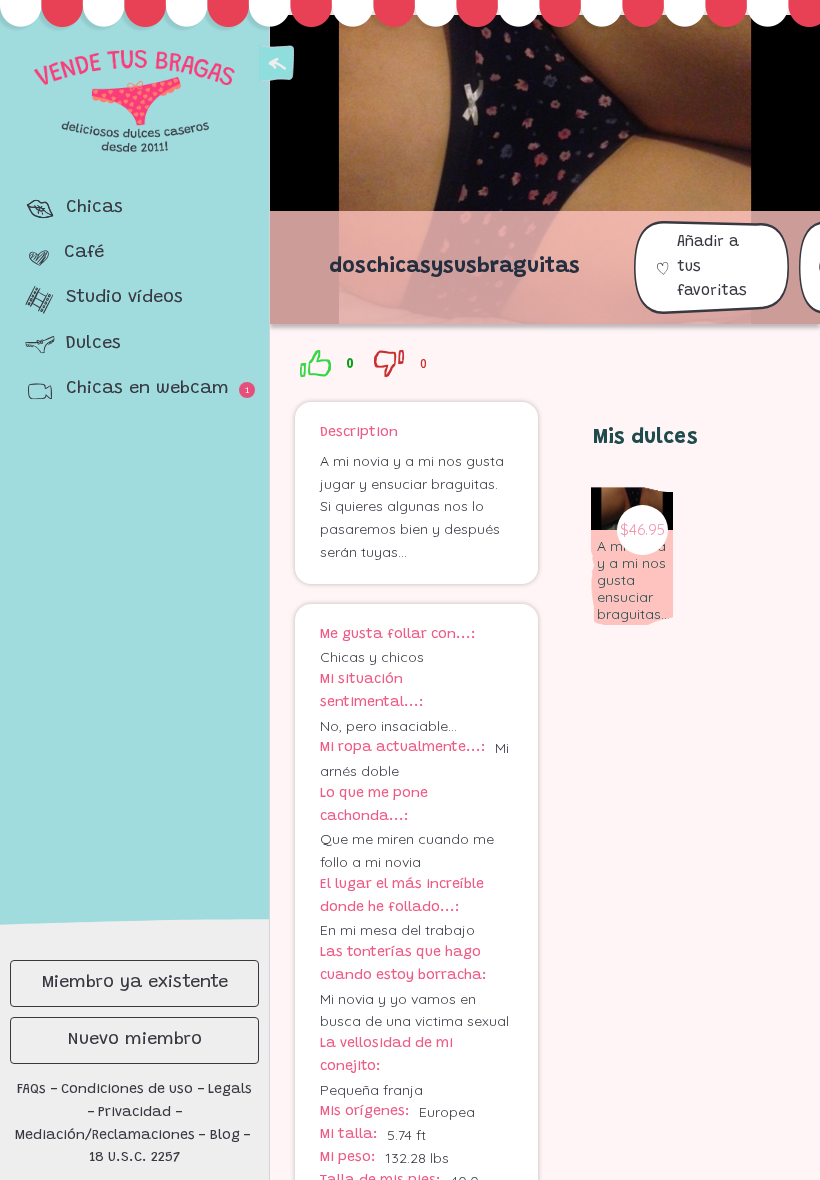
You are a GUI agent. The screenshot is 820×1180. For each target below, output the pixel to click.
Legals (230, 1090)
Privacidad (134, 1113)
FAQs (31, 1090)
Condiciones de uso (127, 1090)
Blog (225, 1136)
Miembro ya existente (135, 983)
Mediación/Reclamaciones (105, 1136)
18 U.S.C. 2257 (135, 1158)
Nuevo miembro (135, 1040)
